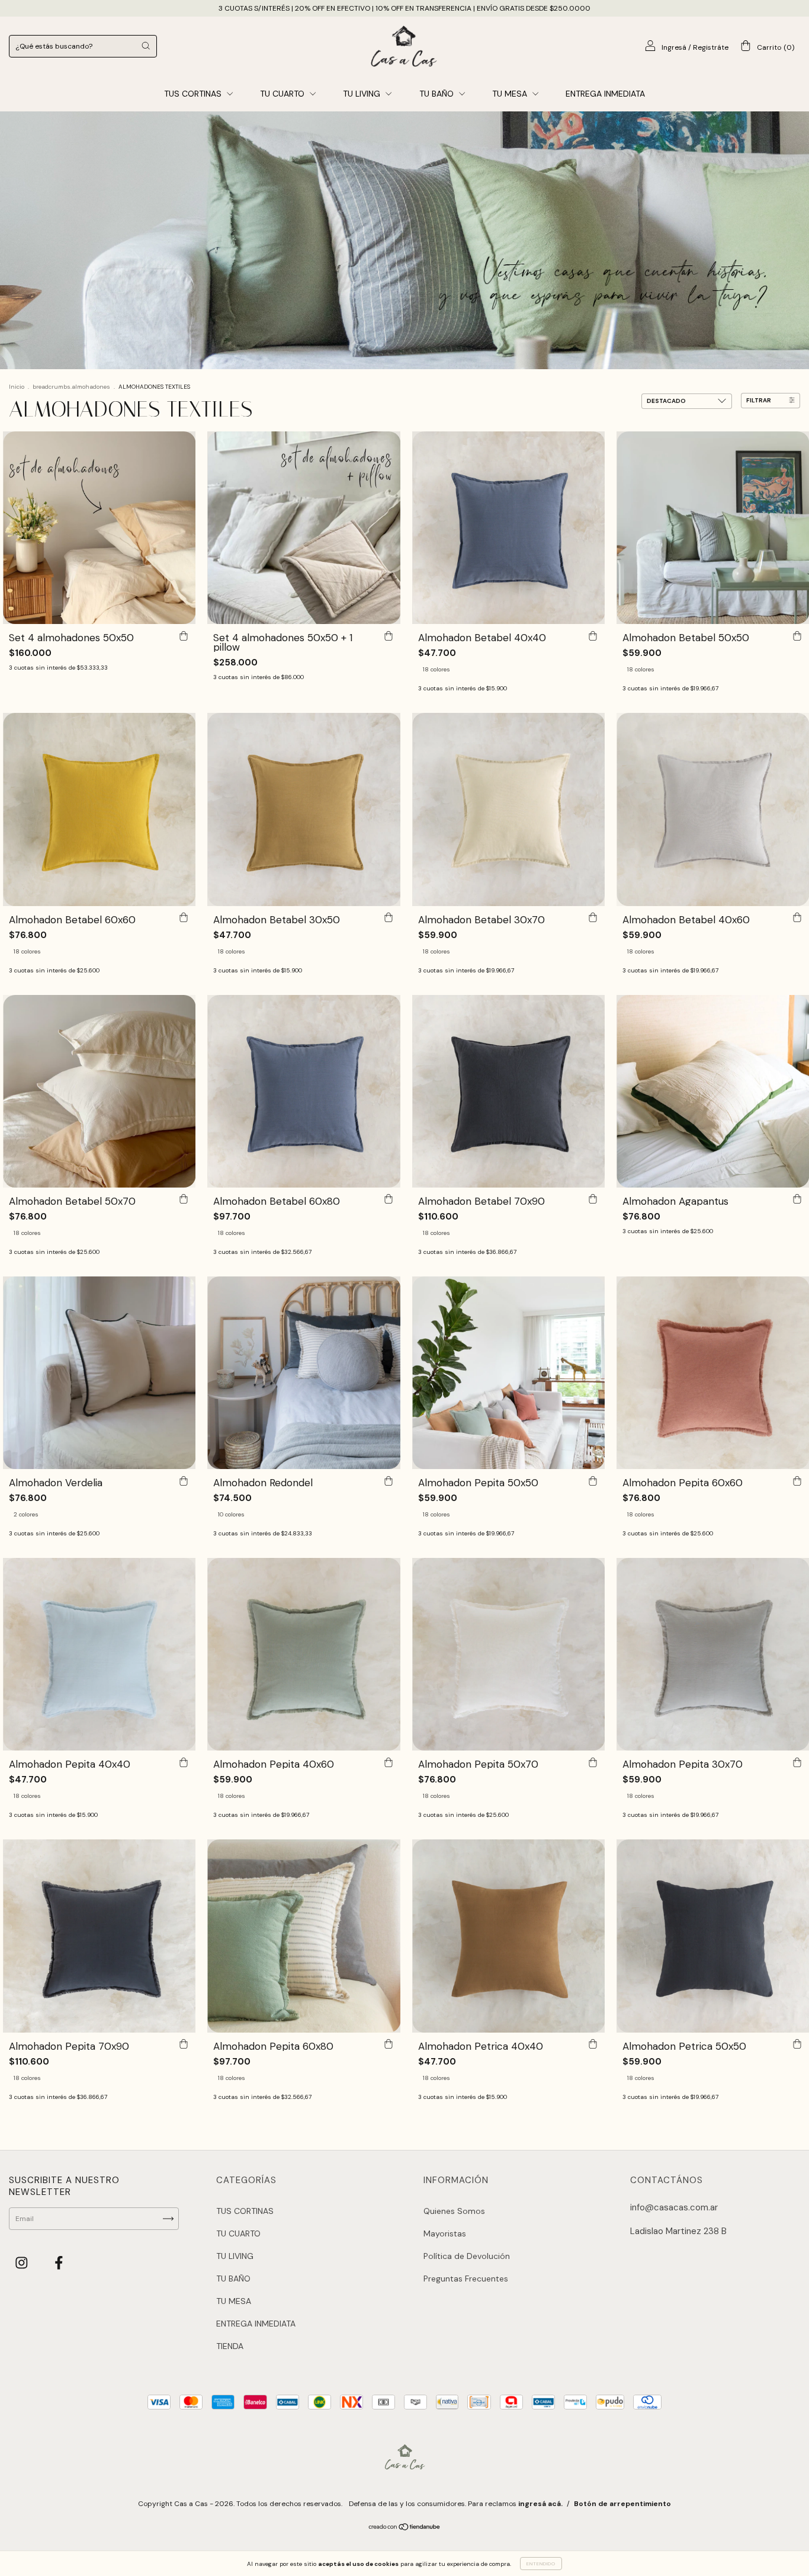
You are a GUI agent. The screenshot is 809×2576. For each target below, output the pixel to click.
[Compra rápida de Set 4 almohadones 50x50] (184, 636)
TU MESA (511, 94)
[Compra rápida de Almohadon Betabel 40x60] (797, 918)
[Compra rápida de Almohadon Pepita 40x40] (184, 1762)
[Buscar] (146, 46)
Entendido (541, 2564)
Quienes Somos (454, 2211)
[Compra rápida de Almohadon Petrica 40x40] (593, 2044)
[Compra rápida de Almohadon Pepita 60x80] (389, 2044)
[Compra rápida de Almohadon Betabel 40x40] (593, 636)
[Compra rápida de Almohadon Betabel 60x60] (184, 918)
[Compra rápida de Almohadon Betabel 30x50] (389, 918)
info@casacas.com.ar (674, 2207)
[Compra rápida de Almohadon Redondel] (389, 1481)
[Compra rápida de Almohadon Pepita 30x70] (797, 1762)
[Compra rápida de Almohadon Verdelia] (184, 1481)
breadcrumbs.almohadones (71, 387)
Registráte (711, 47)
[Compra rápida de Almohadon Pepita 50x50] (593, 1481)
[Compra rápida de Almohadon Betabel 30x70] (593, 918)
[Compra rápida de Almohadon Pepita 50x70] (593, 1762)
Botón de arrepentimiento (622, 2504)
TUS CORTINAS (194, 94)
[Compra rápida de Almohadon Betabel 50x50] (797, 636)
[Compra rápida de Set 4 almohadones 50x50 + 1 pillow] (389, 636)
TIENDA (230, 2346)
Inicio (17, 387)
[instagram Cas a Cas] (23, 2263)
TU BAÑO (438, 94)
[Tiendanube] (405, 2528)
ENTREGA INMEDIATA (605, 94)
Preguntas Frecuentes (466, 2279)
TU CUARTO (283, 94)
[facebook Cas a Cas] (59, 2263)
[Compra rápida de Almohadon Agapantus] (797, 1199)
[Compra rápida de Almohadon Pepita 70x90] (184, 2044)
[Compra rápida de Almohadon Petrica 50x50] (797, 2044)
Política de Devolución (467, 2256)
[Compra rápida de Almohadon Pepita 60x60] (797, 1481)
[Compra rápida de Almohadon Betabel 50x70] (184, 1199)
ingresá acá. (540, 2504)
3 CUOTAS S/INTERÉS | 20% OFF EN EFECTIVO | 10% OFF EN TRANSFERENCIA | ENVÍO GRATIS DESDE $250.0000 (404, 8)
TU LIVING (363, 94)
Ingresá (674, 47)
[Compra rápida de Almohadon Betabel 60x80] (389, 1199)
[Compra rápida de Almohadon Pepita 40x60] (389, 1762)
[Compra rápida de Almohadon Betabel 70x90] (593, 1199)
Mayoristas (445, 2233)
